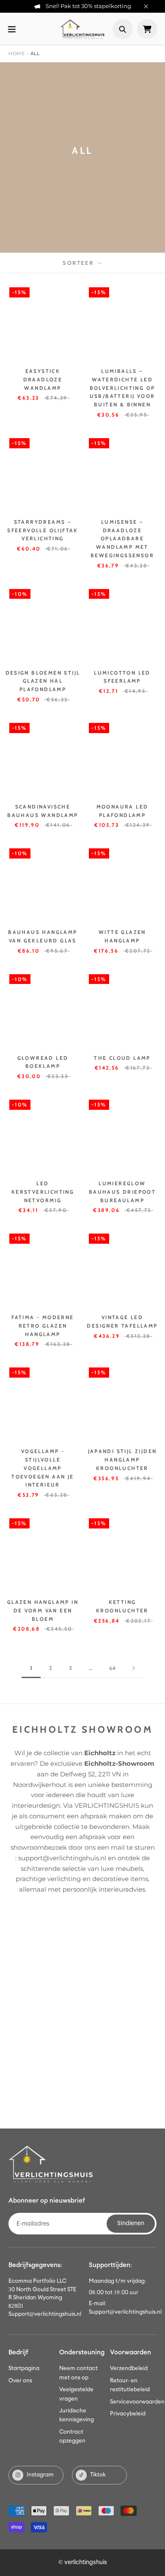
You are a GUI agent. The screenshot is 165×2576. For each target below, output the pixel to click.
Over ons (20, 2381)
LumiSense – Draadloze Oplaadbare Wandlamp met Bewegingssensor (122, 539)
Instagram (40, 2475)
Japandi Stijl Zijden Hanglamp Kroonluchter (122, 1460)
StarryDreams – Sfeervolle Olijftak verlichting (43, 530)
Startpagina (24, 2369)
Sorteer (79, 263)
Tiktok (98, 2475)
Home (16, 53)
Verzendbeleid (129, 2369)
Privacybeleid (128, 2414)
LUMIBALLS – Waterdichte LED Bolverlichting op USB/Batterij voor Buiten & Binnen (122, 388)
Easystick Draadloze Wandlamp (43, 379)
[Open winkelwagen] (147, 29)
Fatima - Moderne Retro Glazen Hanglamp (43, 1326)
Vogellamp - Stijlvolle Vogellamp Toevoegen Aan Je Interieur (43, 1468)
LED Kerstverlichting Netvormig (43, 1192)
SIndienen (131, 2223)
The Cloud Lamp (122, 1058)
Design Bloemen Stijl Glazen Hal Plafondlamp (43, 681)
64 (112, 1668)
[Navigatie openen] (12, 29)
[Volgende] (134, 1668)
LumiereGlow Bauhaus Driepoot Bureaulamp (122, 1192)
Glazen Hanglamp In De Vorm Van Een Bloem (43, 1610)
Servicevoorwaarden (137, 2402)
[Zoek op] (123, 29)
